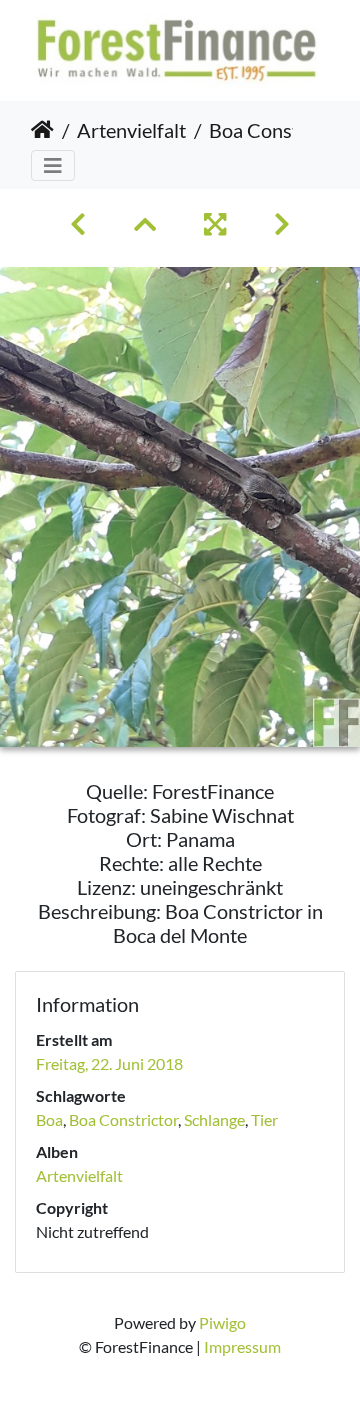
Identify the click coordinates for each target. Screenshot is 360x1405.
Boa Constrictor (123, 1119)
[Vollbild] (215, 224)
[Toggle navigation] (53, 165)
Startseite (42, 130)
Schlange (214, 1119)
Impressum (242, 1346)
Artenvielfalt (131, 130)
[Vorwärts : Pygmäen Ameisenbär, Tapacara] (282, 224)
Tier (264, 1119)
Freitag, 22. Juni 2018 (109, 1063)
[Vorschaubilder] (145, 224)
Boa (49, 1119)
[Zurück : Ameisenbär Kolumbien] (78, 224)
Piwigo (222, 1322)
